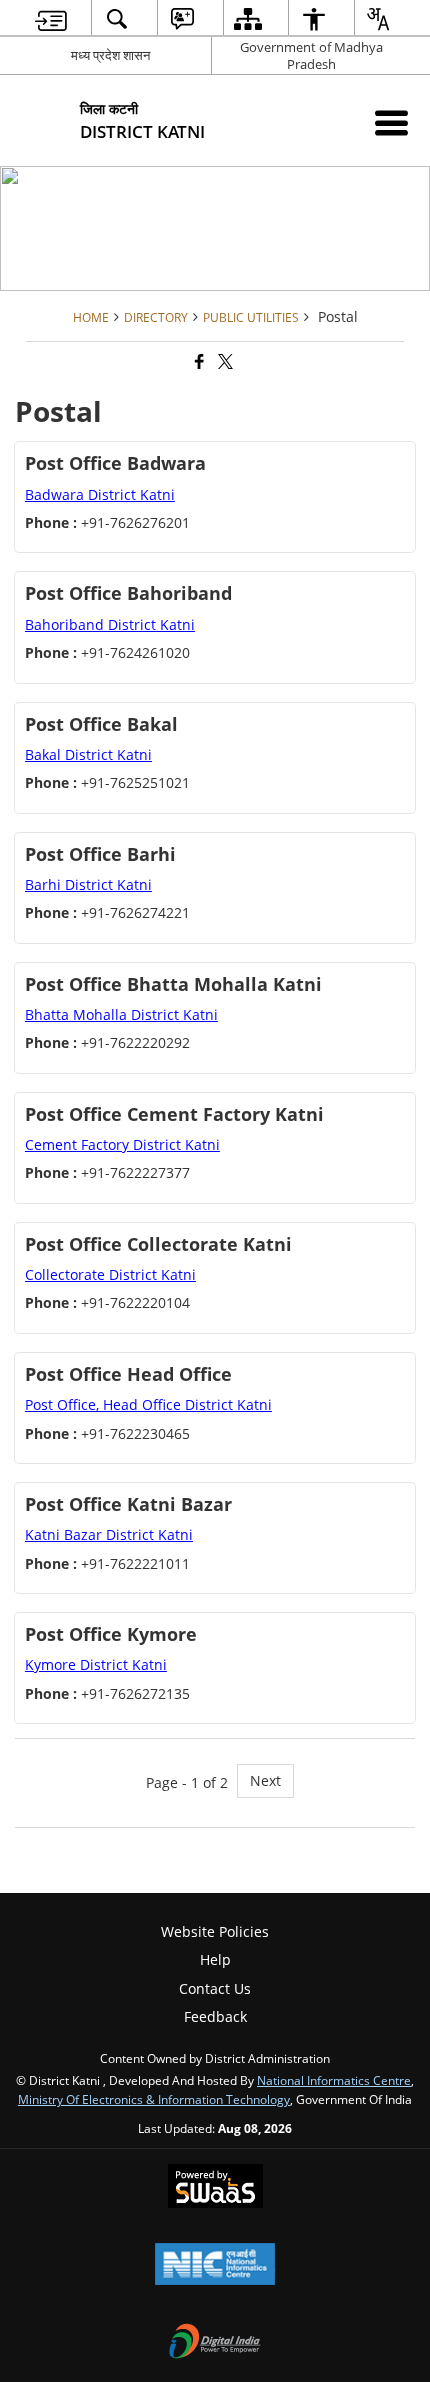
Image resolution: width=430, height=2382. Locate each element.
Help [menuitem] (215, 1959)
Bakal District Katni (88, 754)
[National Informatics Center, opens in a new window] (215, 2266)
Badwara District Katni (100, 494)
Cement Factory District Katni (122, 1144)
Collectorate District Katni (110, 1274)
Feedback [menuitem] (215, 2016)
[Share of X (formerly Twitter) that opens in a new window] (224, 361)
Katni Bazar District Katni (109, 1534)
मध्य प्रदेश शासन (110, 55)
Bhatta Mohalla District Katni (121, 1014)
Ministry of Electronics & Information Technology (154, 2099)
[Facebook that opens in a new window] (198, 361)
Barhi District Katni (88, 884)
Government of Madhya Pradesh (311, 55)
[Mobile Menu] (391, 122)
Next (265, 1780)
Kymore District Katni (96, 1664)
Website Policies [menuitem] (215, 1931)
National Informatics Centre (334, 2080)
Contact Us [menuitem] (215, 1988)
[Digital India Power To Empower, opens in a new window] (215, 2343)
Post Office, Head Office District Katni (148, 1404)
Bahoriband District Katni (110, 624)
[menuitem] (51, 18)
